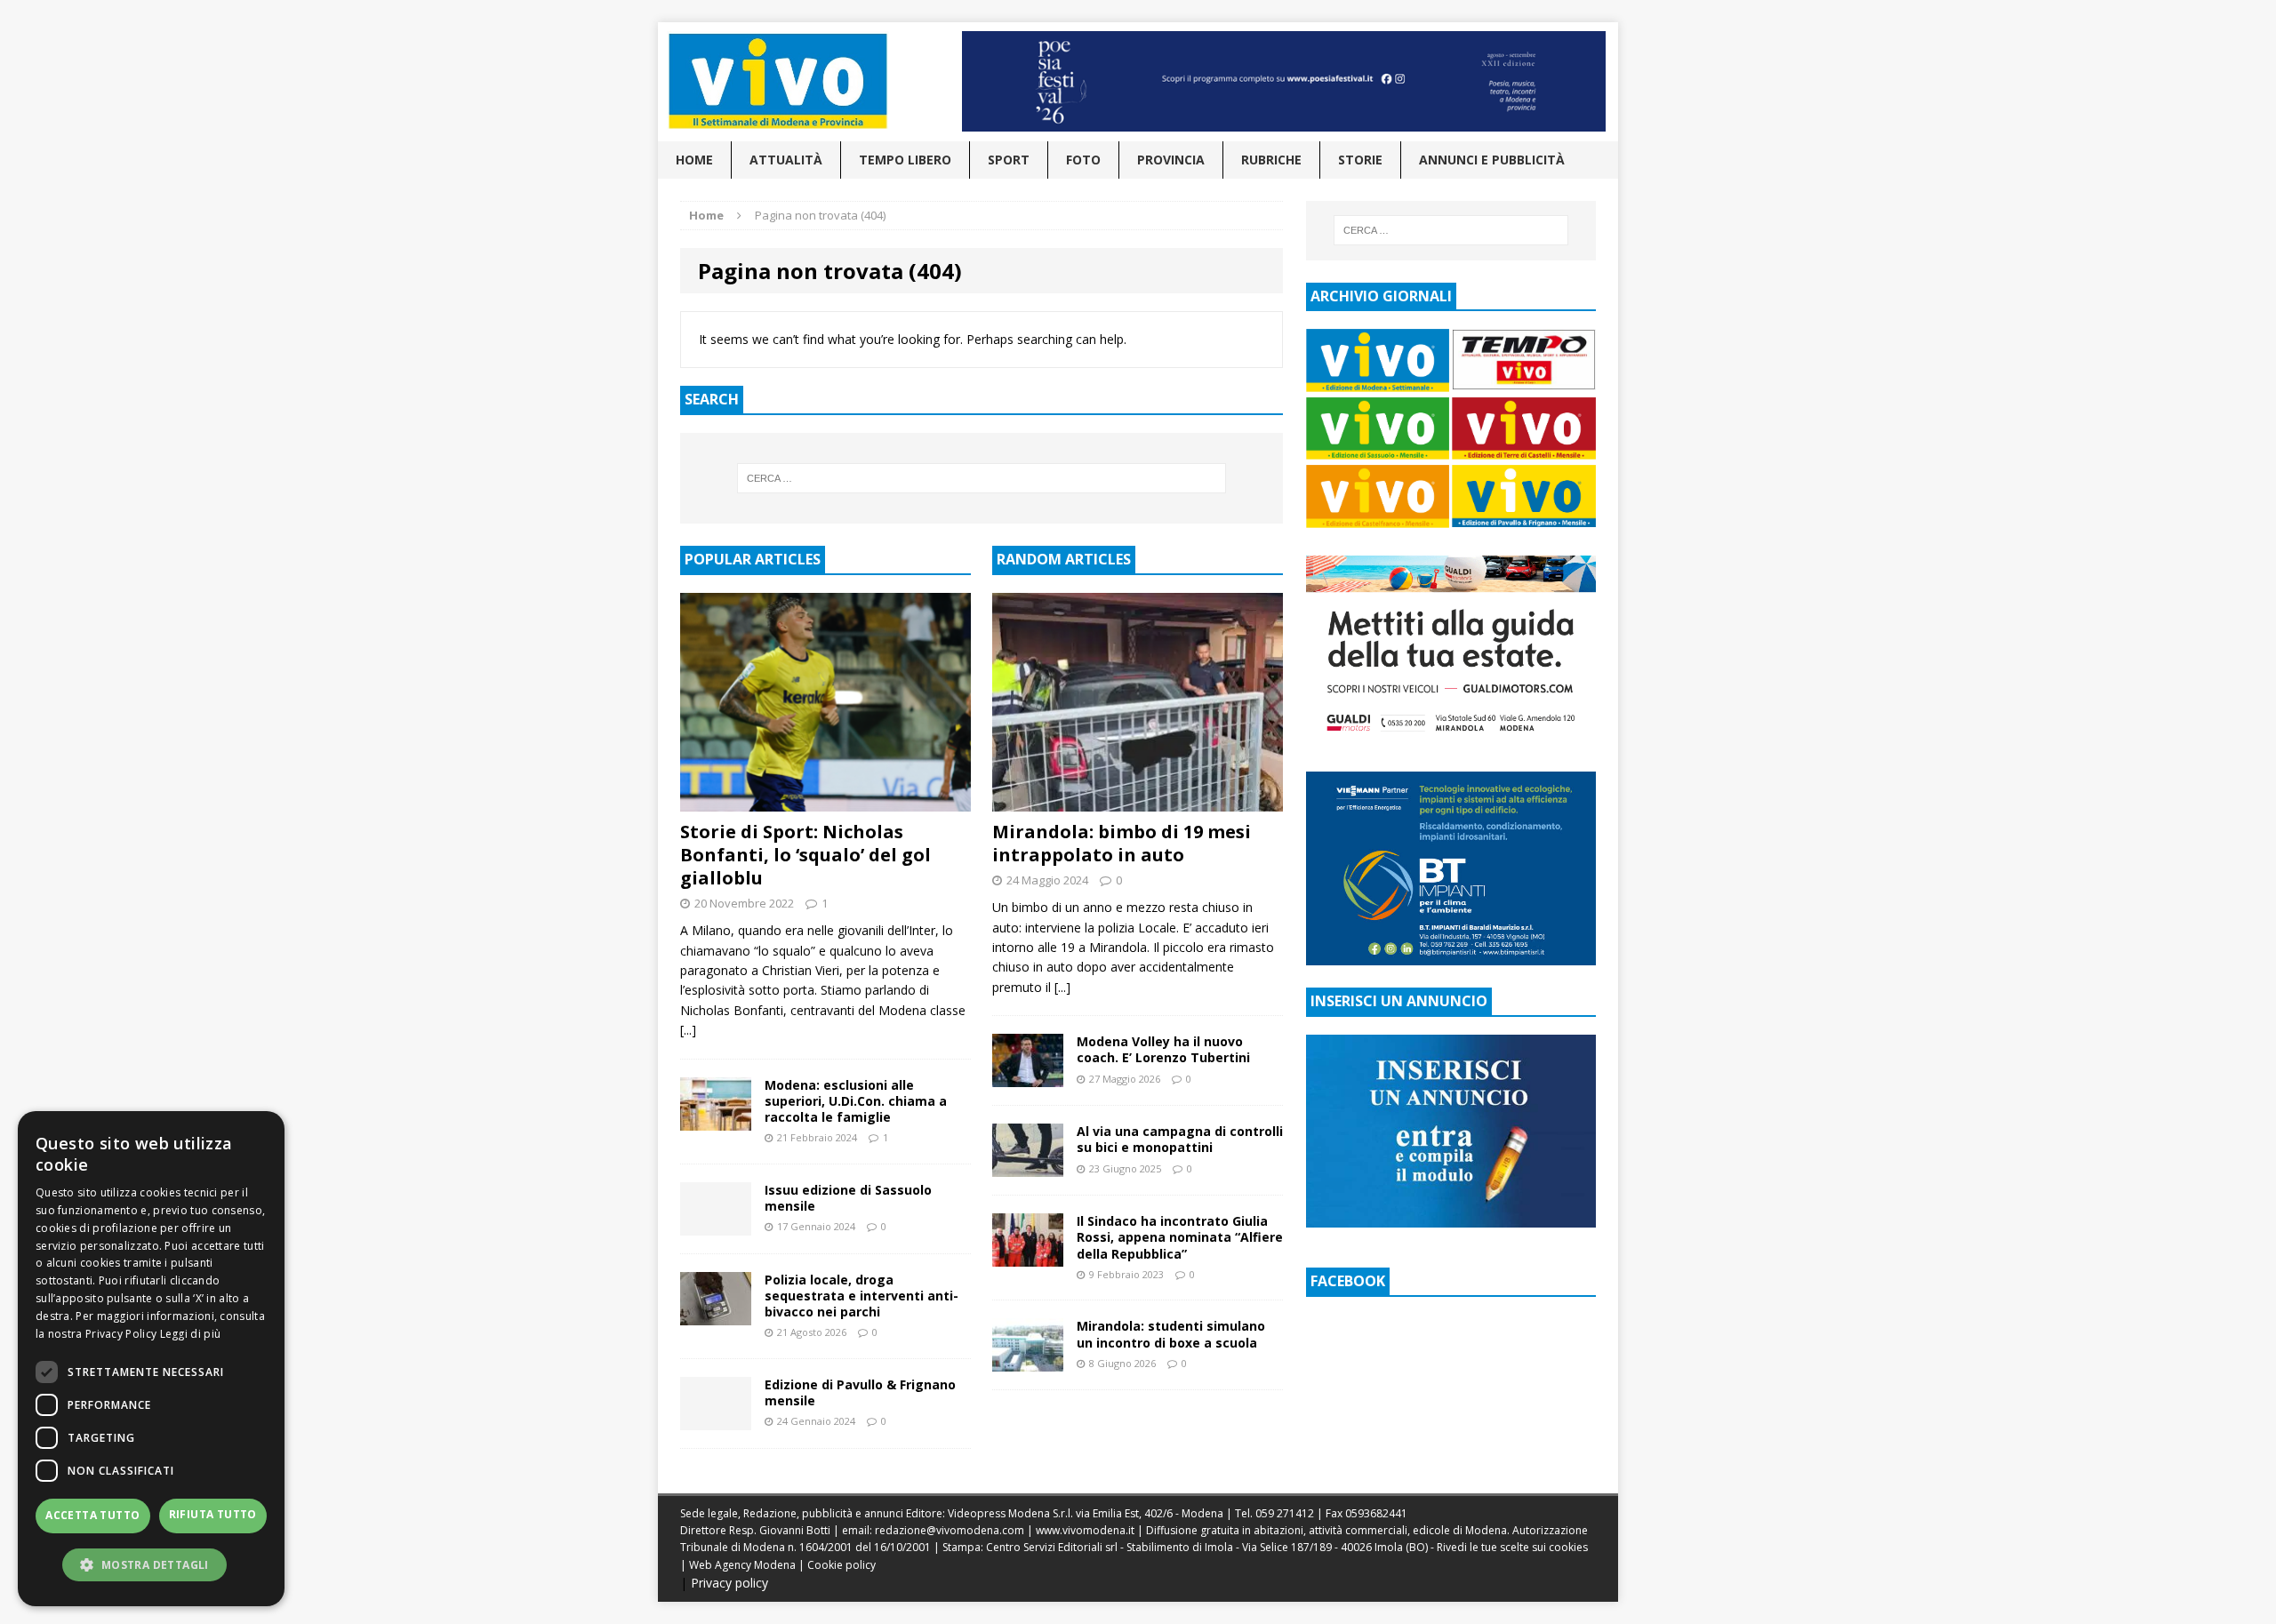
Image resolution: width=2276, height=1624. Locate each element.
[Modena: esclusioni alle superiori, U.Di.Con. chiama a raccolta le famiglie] (716, 1120)
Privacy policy (729, 1583)
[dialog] (151, 1359)
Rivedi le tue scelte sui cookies (1512, 1547)
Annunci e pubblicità (1492, 160)
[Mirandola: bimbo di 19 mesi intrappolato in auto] (1138, 800)
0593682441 (1376, 1513)
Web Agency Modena (742, 1565)
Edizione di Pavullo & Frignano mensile (860, 1392)
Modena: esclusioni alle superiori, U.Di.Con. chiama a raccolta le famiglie (856, 1101)
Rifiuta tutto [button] (213, 1514)
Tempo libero (905, 160)
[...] (688, 1030)
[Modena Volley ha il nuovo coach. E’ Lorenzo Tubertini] (1028, 1077)
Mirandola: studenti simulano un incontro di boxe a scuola (1171, 1334)
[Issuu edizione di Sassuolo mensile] (716, 1224)
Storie (1360, 160)
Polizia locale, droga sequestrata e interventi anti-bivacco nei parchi (862, 1296)
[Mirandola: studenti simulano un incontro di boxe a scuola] (1028, 1361)
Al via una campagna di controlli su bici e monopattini (1180, 1139)
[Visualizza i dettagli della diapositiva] (1284, 81)
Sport (1009, 160)
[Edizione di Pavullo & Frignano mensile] (716, 1420)
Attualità (786, 160)
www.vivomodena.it (1085, 1530)
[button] (151, 1564)
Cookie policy (841, 1565)
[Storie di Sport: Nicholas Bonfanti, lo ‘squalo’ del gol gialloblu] (825, 800)
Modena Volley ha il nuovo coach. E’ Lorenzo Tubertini (1163, 1049)
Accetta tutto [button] (92, 1515)
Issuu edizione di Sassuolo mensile (848, 1198)
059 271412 (1285, 1513)
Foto (1083, 160)
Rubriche (1271, 160)
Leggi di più (191, 1334)
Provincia (1171, 160)
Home (694, 160)
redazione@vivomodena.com (950, 1530)
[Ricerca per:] (982, 478)
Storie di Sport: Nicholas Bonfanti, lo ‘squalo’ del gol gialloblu (805, 855)
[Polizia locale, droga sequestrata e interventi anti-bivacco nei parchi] (716, 1314)
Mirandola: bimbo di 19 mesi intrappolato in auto (1122, 843)
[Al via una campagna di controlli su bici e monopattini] (1028, 1167)
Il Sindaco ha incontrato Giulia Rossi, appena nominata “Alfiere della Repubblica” (1180, 1237)
